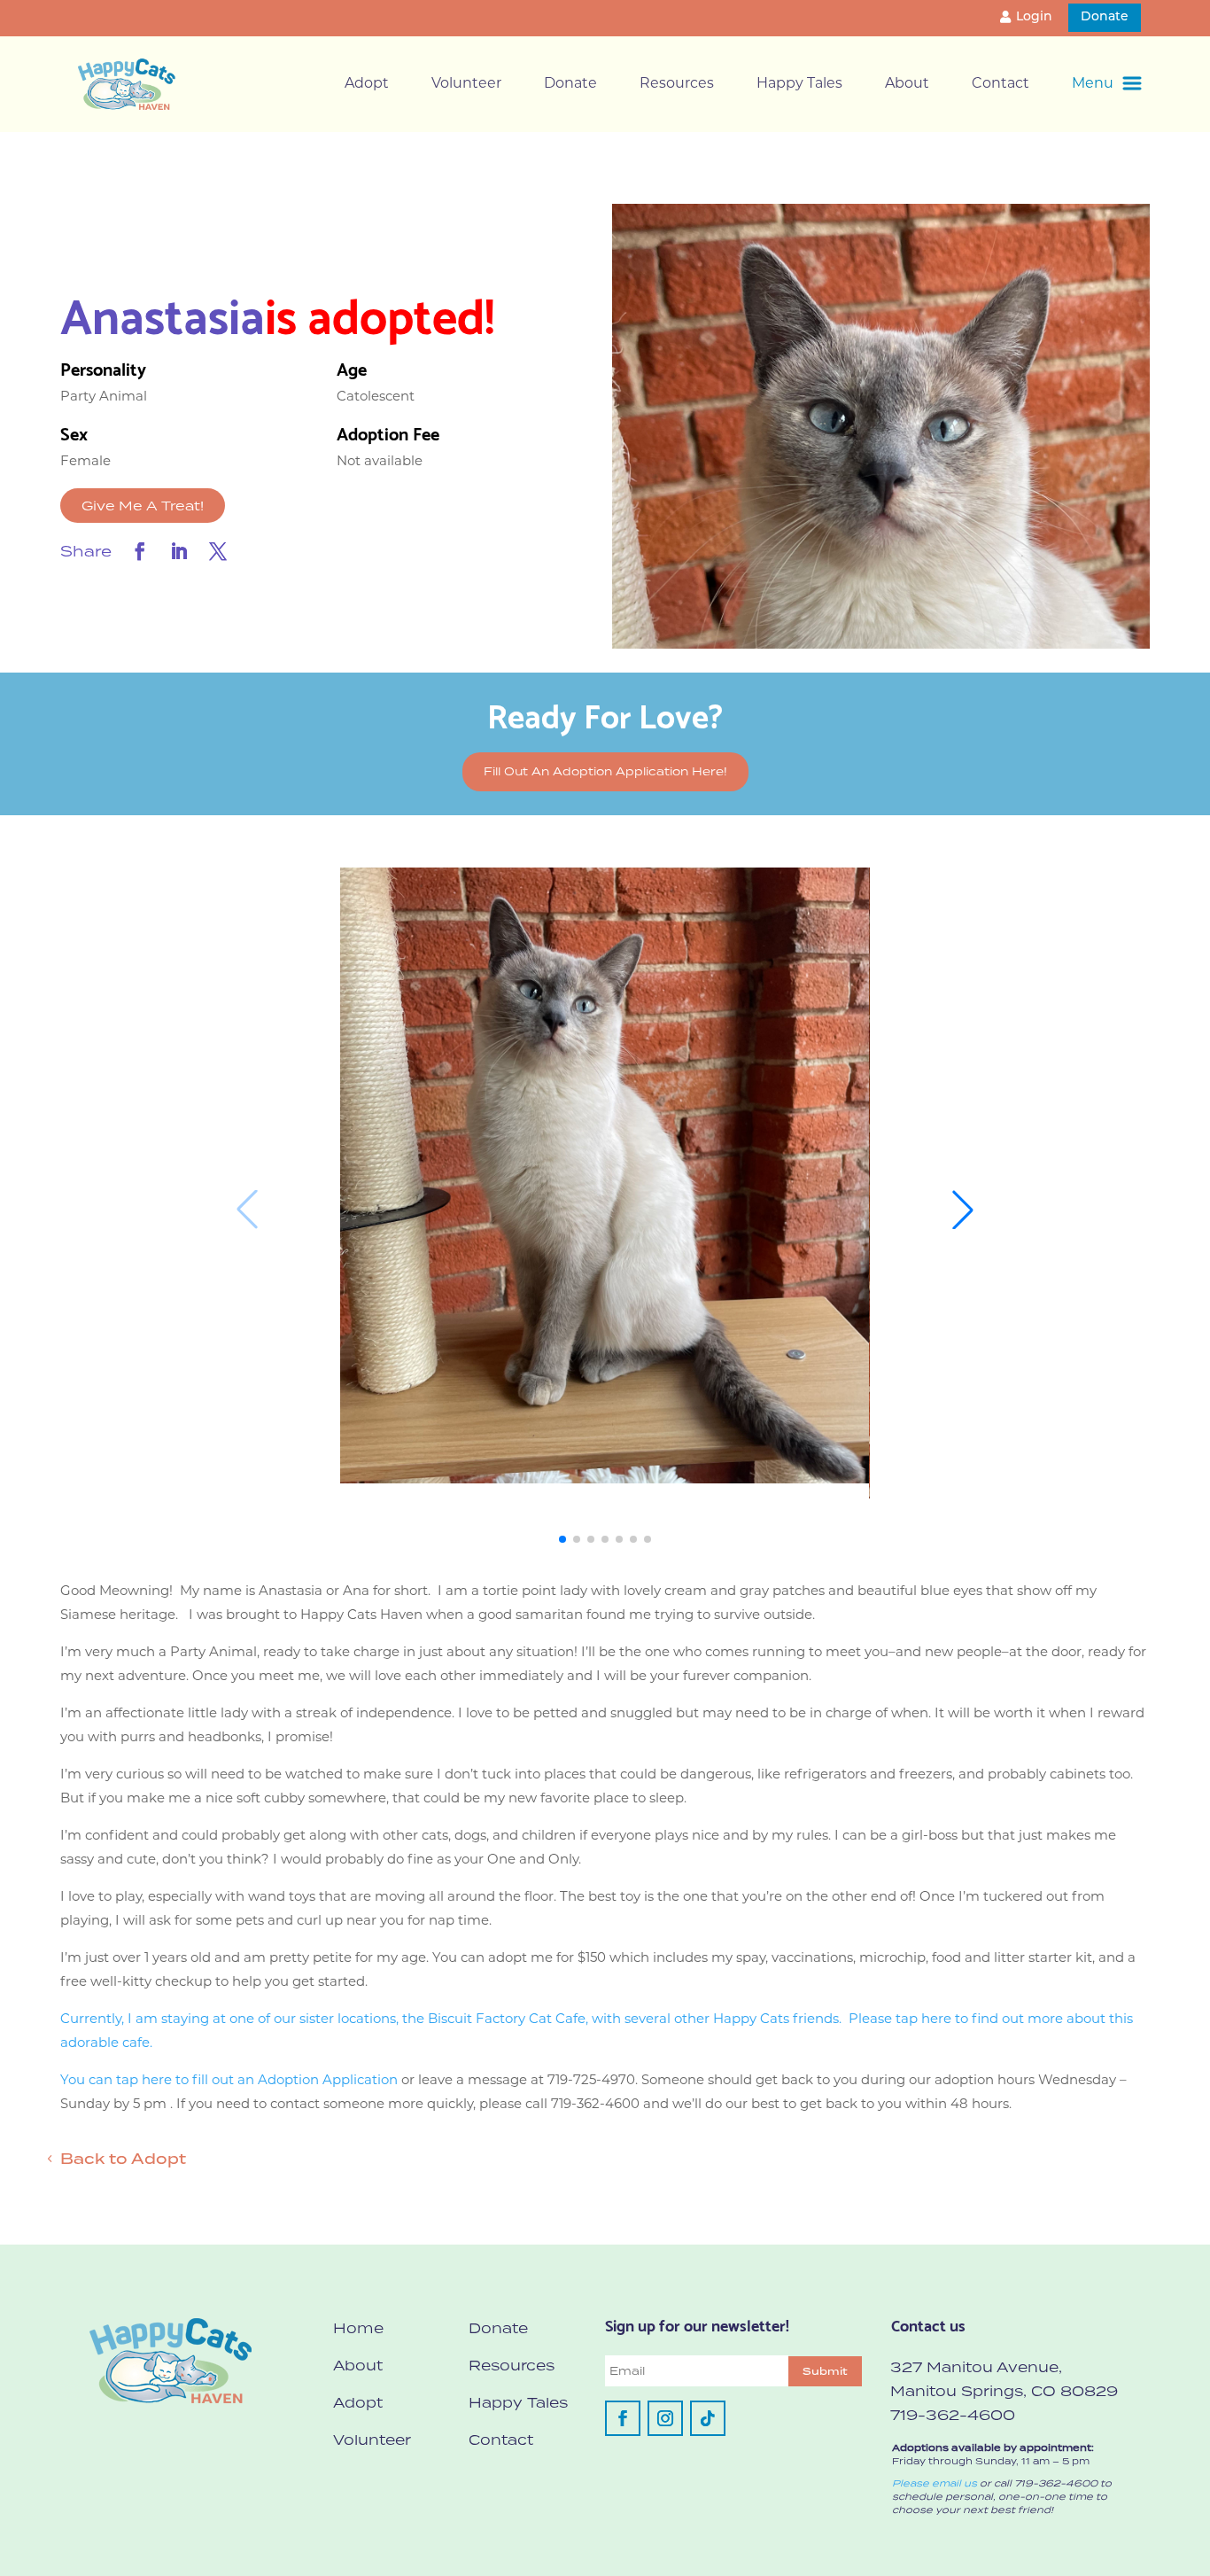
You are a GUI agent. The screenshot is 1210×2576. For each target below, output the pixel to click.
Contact (1001, 84)
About (907, 84)
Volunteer (466, 84)
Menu (1093, 84)
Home (358, 2328)
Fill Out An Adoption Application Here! (605, 771)
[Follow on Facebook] (623, 2418)
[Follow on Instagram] (665, 2418)
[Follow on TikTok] (708, 2418)
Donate (1105, 17)
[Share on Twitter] (218, 551)
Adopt (367, 84)
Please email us (935, 2483)
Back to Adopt (123, 2159)
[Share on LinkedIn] (179, 551)
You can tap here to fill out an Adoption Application (229, 2081)
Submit (825, 2371)
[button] (562, 1539)
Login (1034, 17)
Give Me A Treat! (143, 506)
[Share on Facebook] (140, 551)
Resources (677, 84)
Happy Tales (799, 84)
